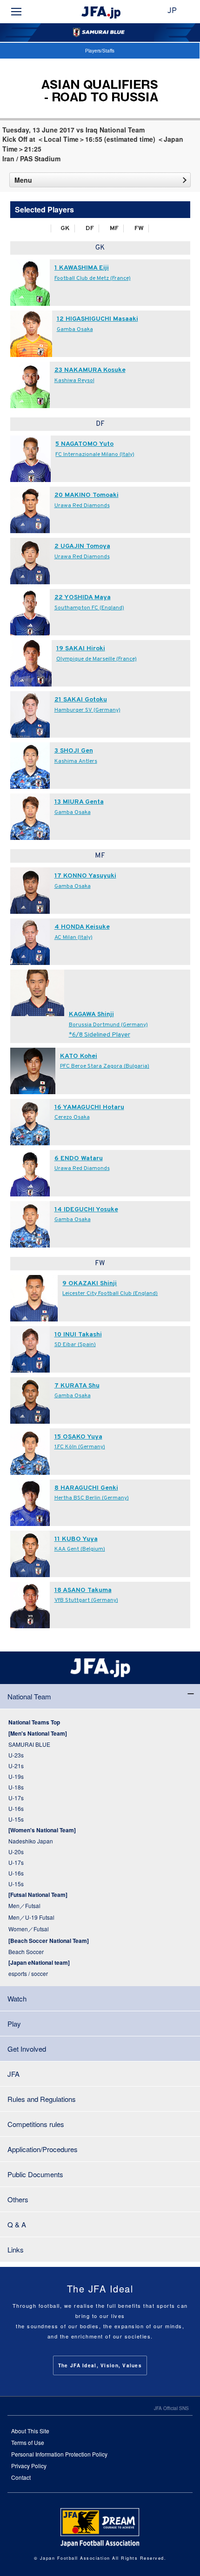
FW (139, 228)
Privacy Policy (29, 2466)
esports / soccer (28, 1973)
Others (18, 2199)
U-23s (16, 1755)
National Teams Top (34, 1722)
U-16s (16, 1808)
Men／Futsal (24, 1906)
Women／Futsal (29, 1929)
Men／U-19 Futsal (31, 1917)
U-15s (16, 1819)
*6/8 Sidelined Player (100, 1035)
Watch (17, 1998)
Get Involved (27, 2049)
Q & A (17, 2224)
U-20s (16, 1852)
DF (90, 228)
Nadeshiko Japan (31, 1841)
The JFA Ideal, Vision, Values (100, 2365)
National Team (29, 1696)
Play (14, 2024)
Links (16, 2249)
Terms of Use (28, 2442)
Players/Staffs (100, 51)
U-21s (16, 1766)
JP (172, 11)
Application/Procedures (43, 2149)
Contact (21, 2477)
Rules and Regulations (42, 2099)
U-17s (16, 1798)
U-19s (16, 1776)
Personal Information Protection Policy (59, 2454)
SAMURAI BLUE (29, 1744)
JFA (13, 2074)
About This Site (30, 2431)
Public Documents (35, 2174)
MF (114, 228)
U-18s (16, 1787)
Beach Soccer (26, 1952)
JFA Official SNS (171, 2408)
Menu (23, 180)
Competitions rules (36, 2124)
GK (65, 228)
